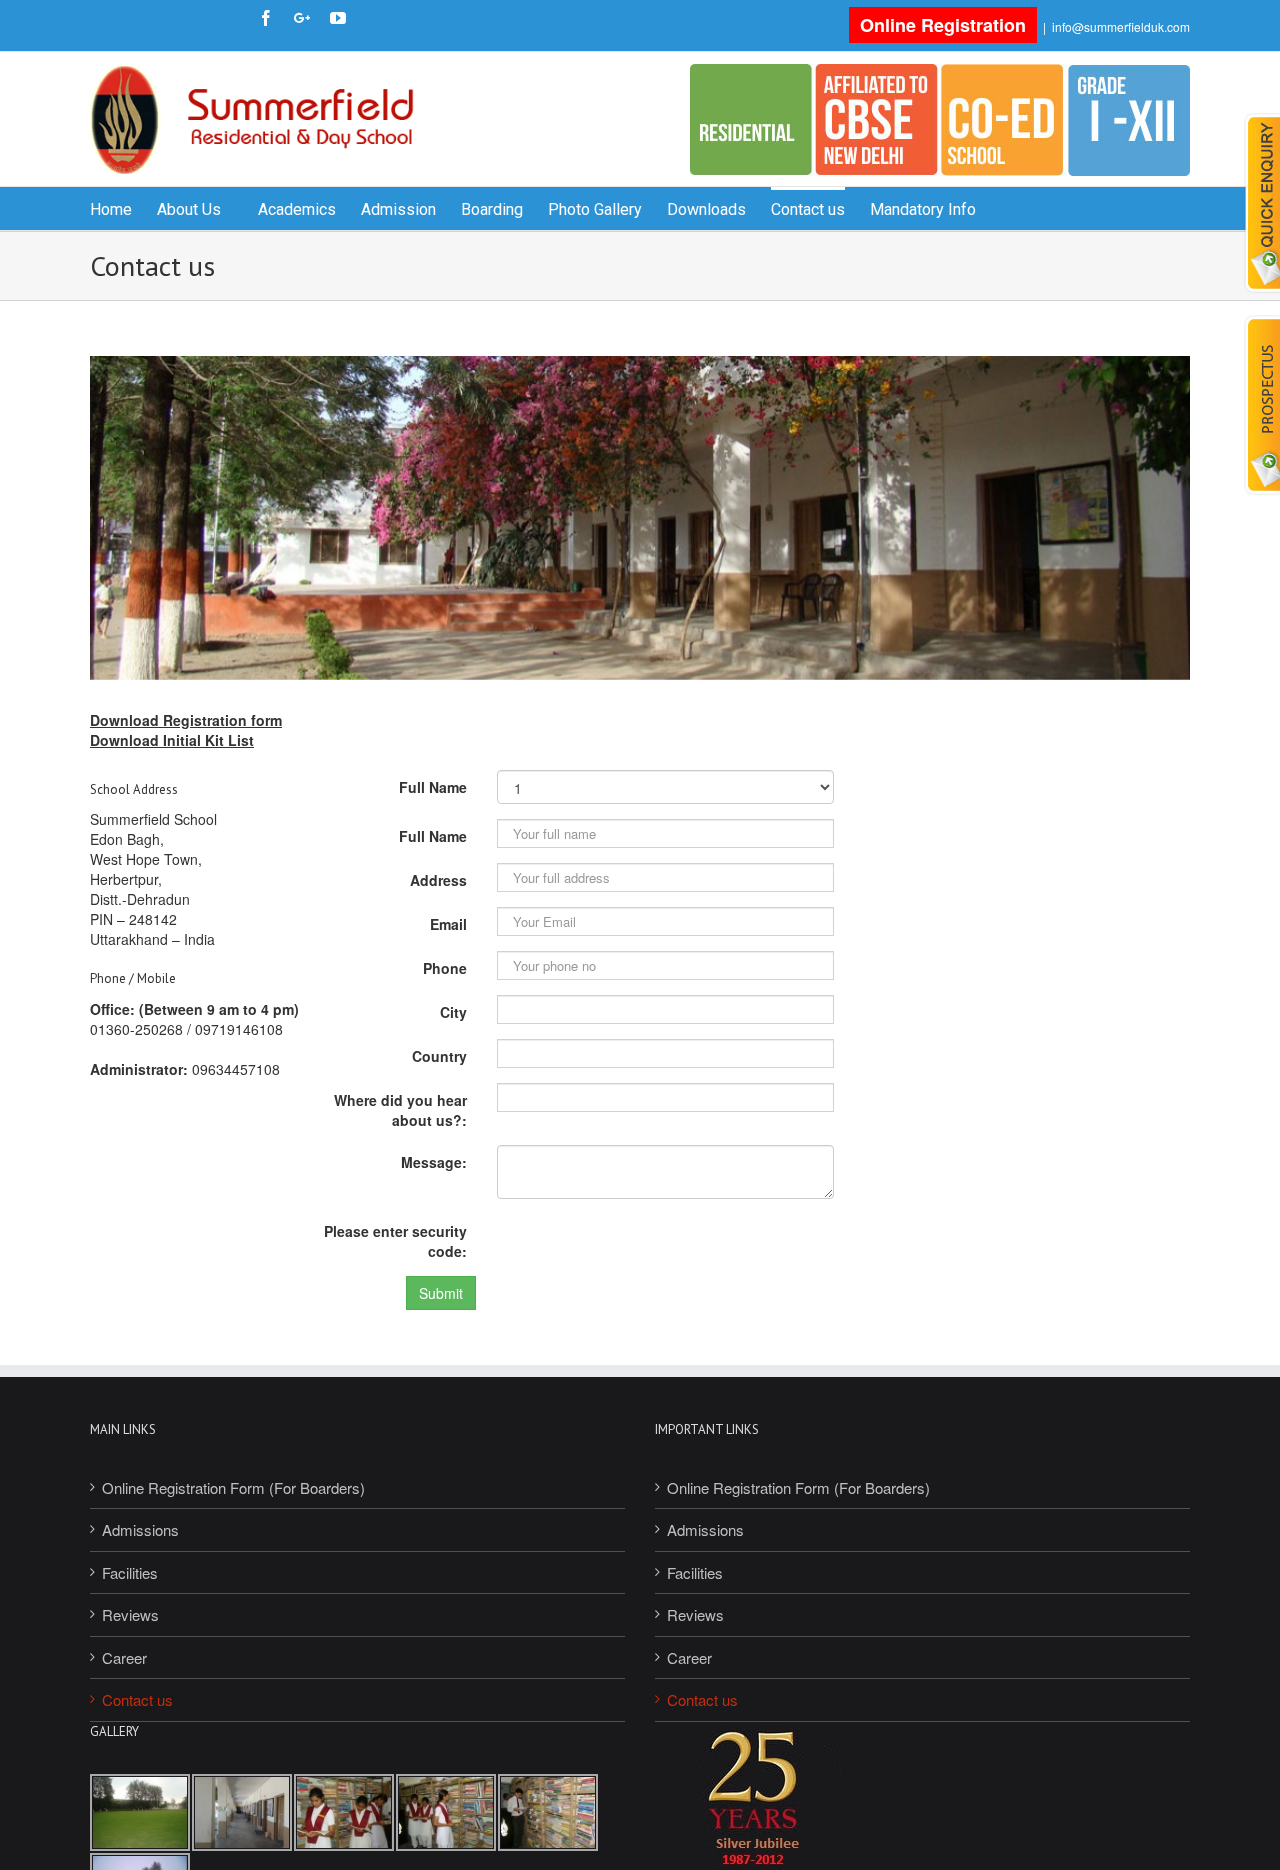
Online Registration (943, 25)
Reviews (130, 1614)
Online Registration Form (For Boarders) (233, 1487)
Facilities (130, 1572)
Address (438, 880)
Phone (445, 968)
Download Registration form (186, 720)
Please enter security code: (395, 1241)
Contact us (137, 1699)
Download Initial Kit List (172, 740)
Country (439, 1056)
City (453, 1012)
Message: (434, 1162)
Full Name (433, 787)
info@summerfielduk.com (1121, 26)
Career (124, 1657)
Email (448, 924)
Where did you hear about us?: (400, 1110)
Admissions (140, 1529)
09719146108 (239, 1029)
